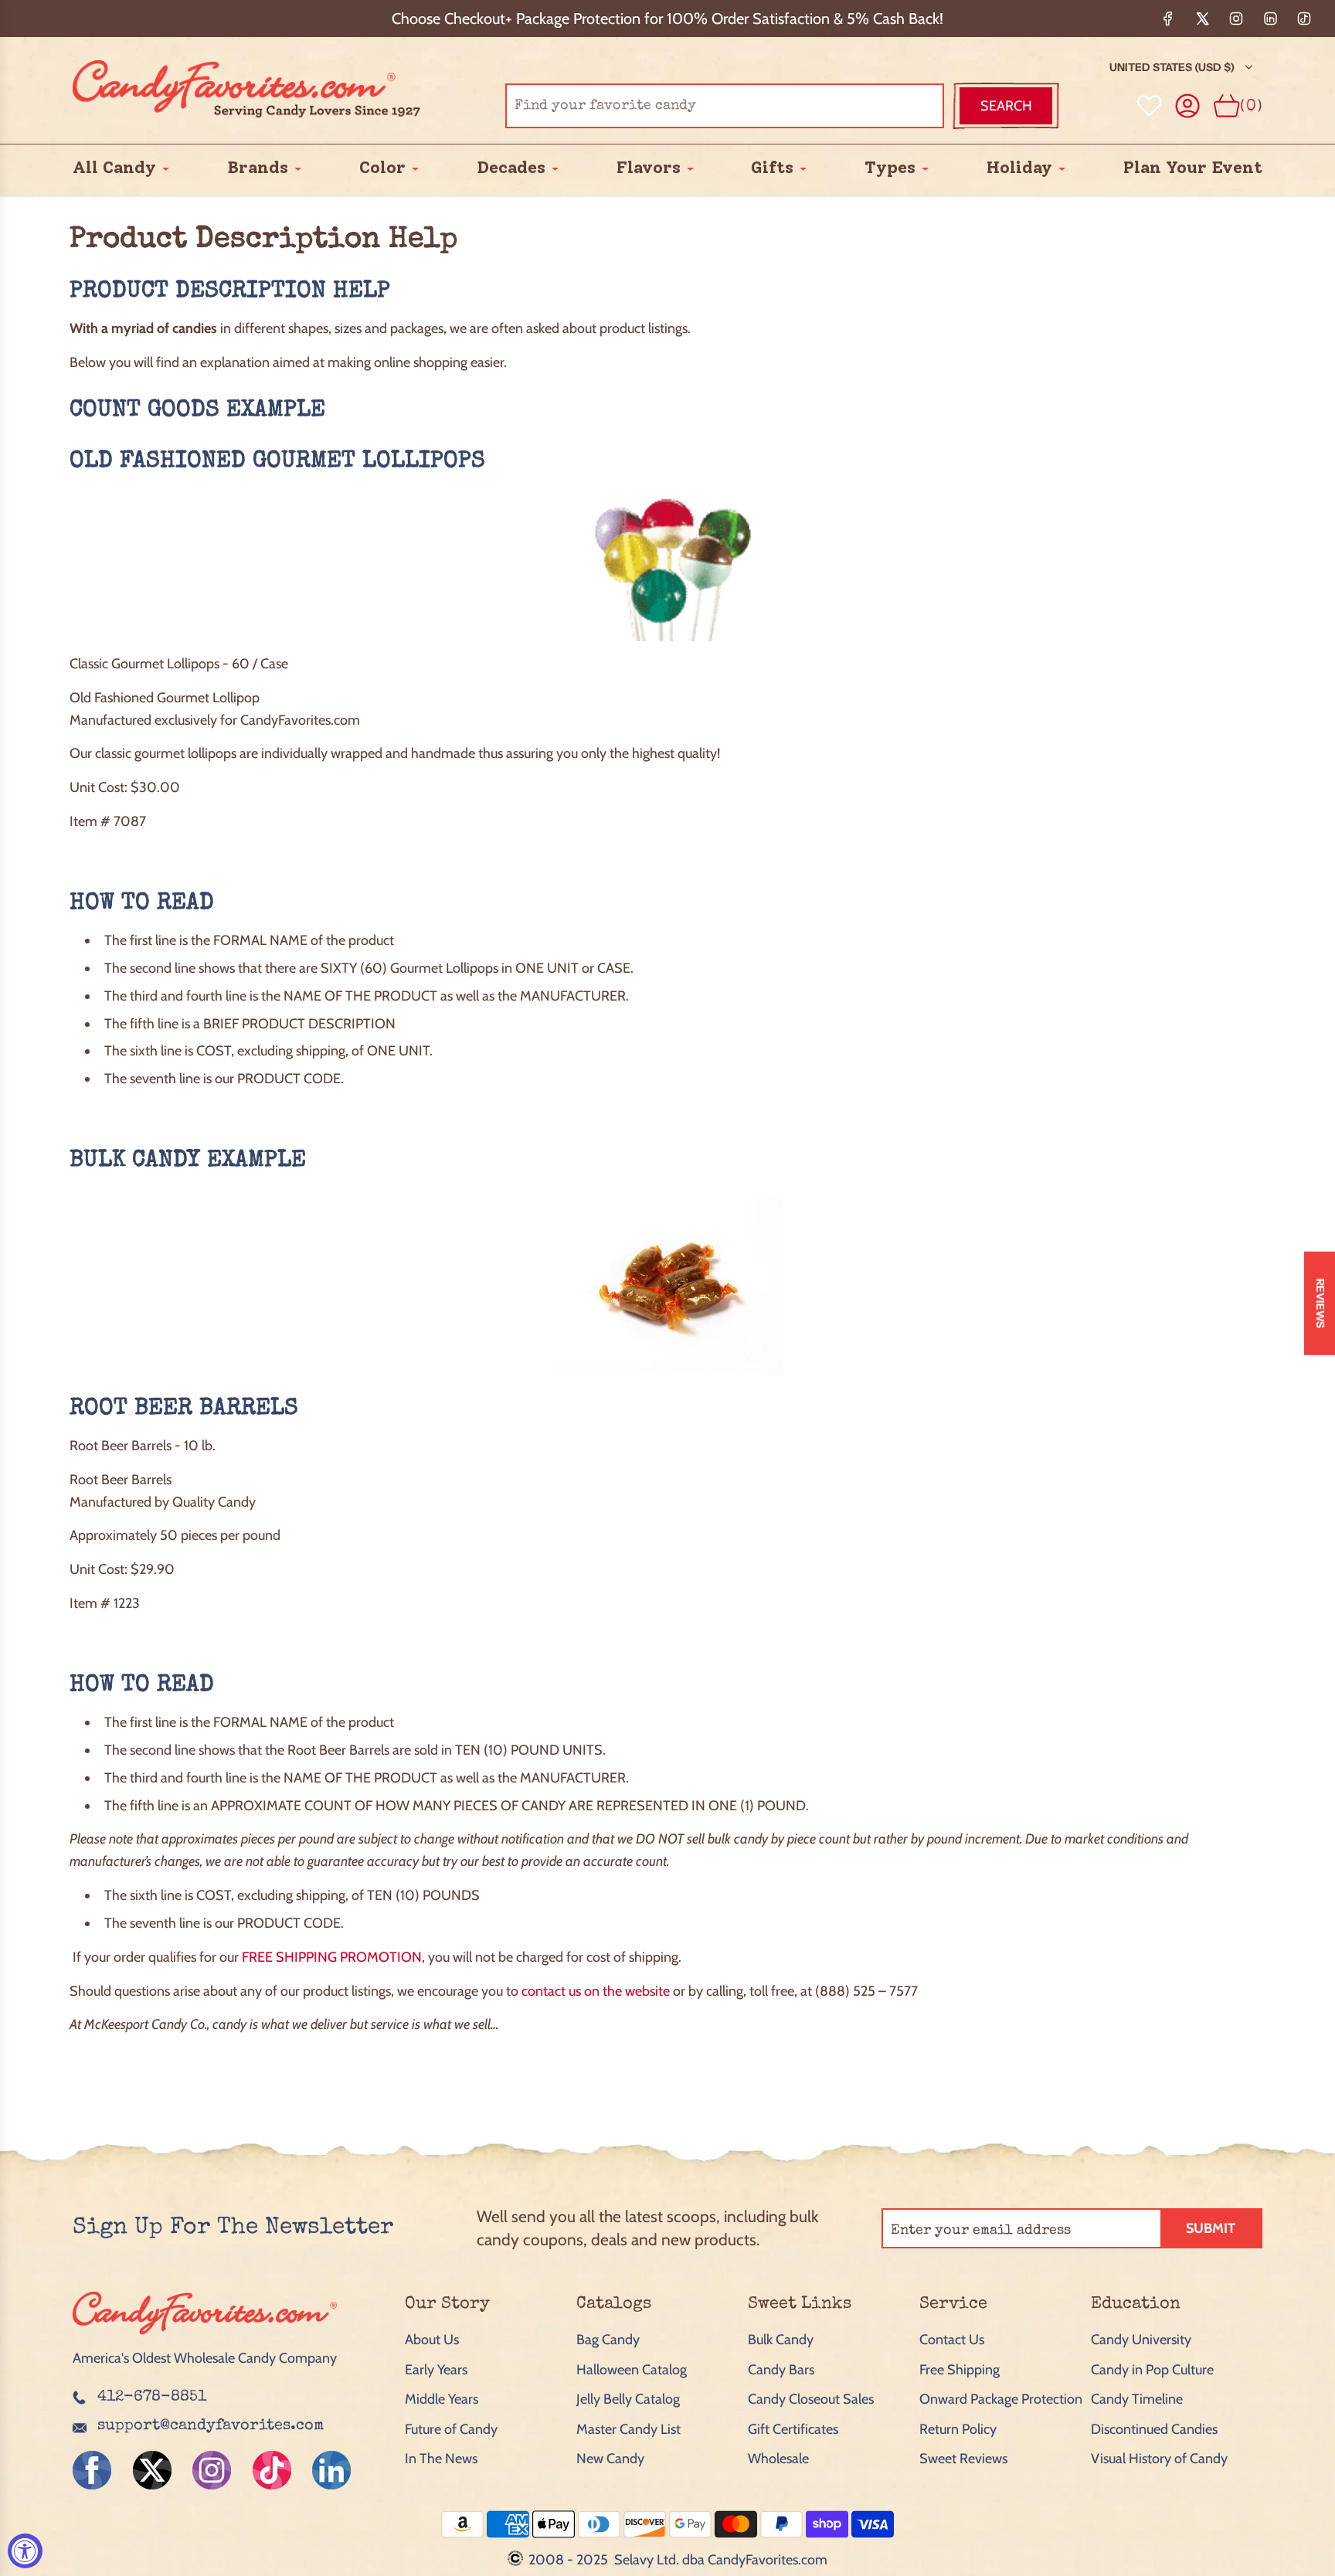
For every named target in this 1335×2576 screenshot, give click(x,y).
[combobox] (725, 106)
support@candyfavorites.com (211, 2426)
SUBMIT (1211, 2228)
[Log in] (1188, 106)
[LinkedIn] (1270, 19)
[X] (1202, 19)
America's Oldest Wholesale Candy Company (205, 2358)
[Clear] (893, 106)
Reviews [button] (1320, 1303)
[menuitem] (114, 168)
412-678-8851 (152, 2398)
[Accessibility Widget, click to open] (25, 2551)
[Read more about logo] (205, 2336)
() (1251, 105)
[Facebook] (1168, 19)
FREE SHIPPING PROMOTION (332, 1957)
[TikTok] (1304, 19)
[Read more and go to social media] (92, 2470)
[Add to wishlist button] (1150, 106)
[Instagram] (1236, 19)
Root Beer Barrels (184, 1409)
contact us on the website (596, 1991)
